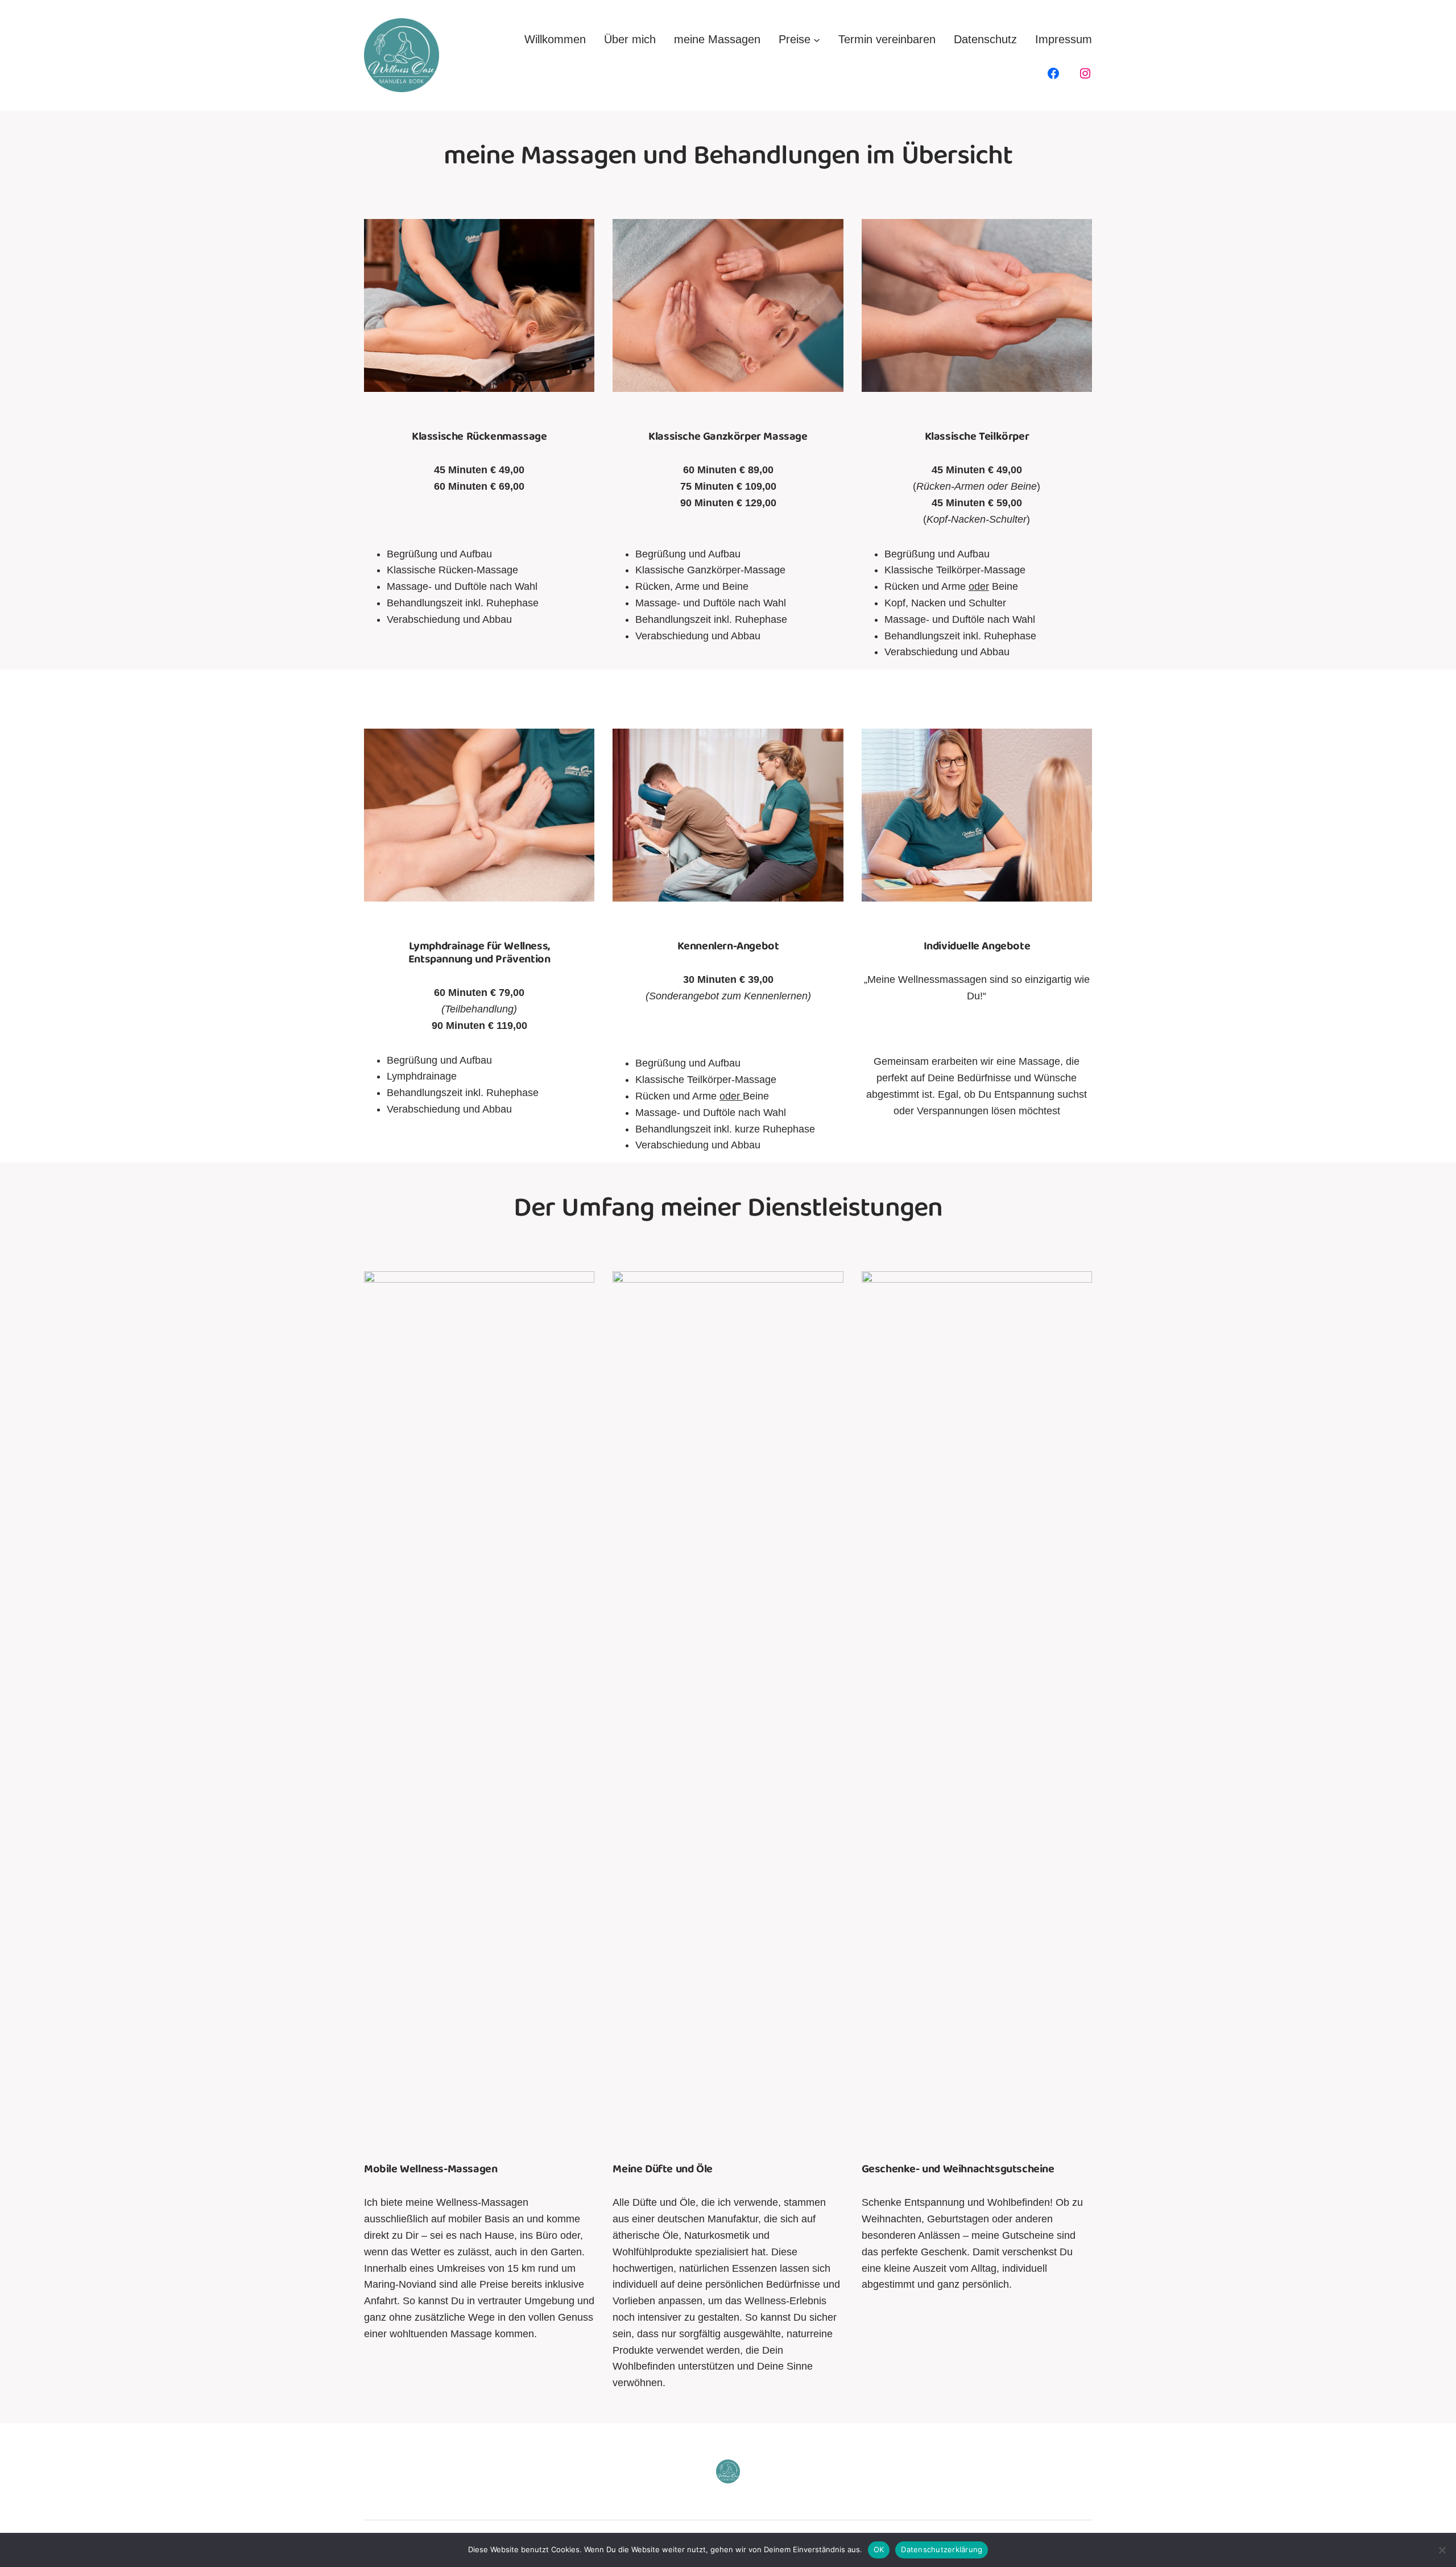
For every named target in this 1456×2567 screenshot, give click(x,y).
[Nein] (1442, 2550)
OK (879, 2549)
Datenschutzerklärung (942, 2549)
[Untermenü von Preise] (817, 39)
